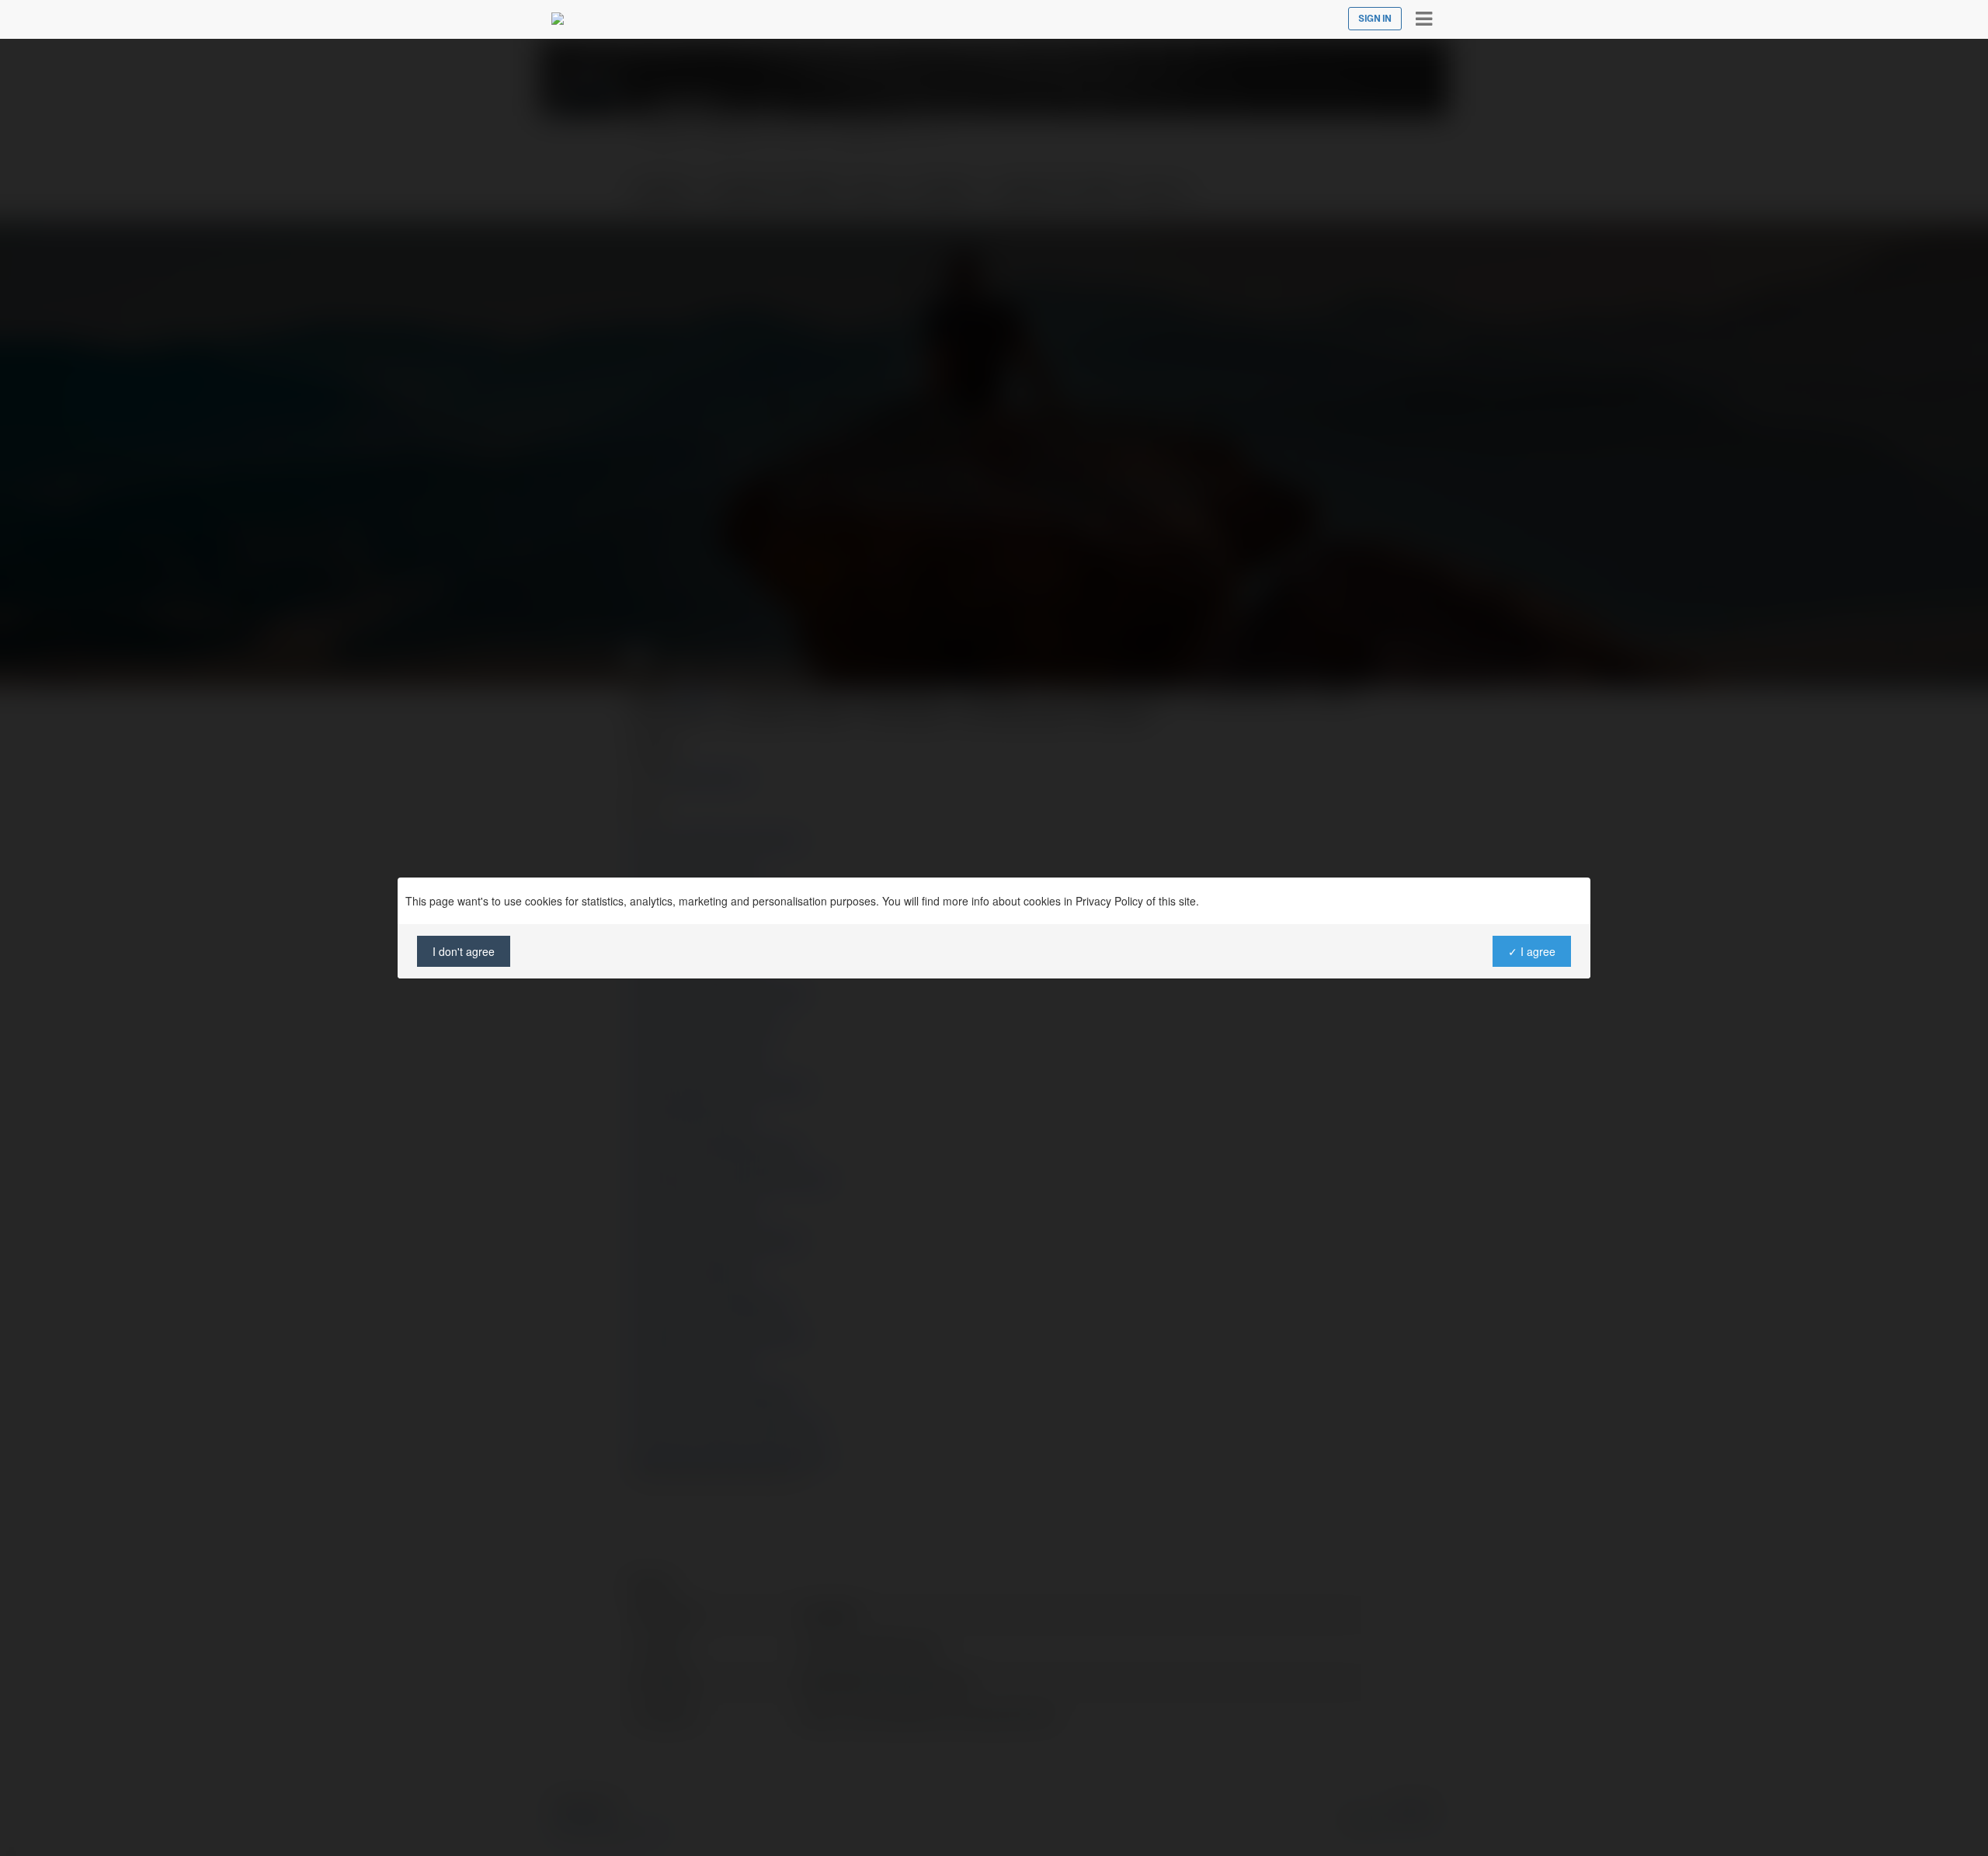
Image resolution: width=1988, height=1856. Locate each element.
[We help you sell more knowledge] (558, 19)
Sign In (1375, 19)
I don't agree (464, 951)
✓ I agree (1532, 951)
